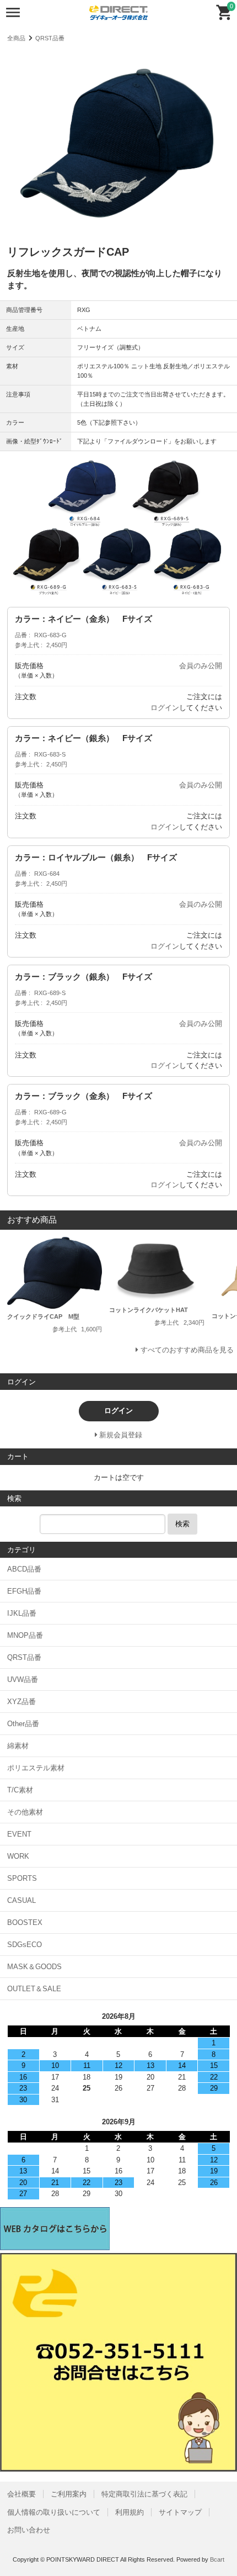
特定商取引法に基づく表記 (144, 2494)
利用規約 (130, 2512)
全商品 (16, 38)
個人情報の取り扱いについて (54, 2512)
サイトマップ (180, 2512)
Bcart (217, 2559)
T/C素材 (20, 1790)
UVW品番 (23, 1680)
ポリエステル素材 (36, 1768)
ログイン (165, 708)
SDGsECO (25, 1945)
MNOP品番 (25, 1635)
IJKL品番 (22, 1613)
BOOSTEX (25, 1922)
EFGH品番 (24, 1591)
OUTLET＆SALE (34, 1989)
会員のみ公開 (201, 666)
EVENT (19, 1834)
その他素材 (25, 1812)
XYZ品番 (21, 1702)
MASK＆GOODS (34, 1967)
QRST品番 (50, 38)
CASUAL (21, 1900)
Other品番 (23, 1724)
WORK (18, 1856)
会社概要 (21, 2494)
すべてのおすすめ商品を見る (187, 1350)
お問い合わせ (29, 2530)
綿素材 (18, 1746)
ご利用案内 (69, 2494)
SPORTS (22, 1878)
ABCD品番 (24, 1569)
